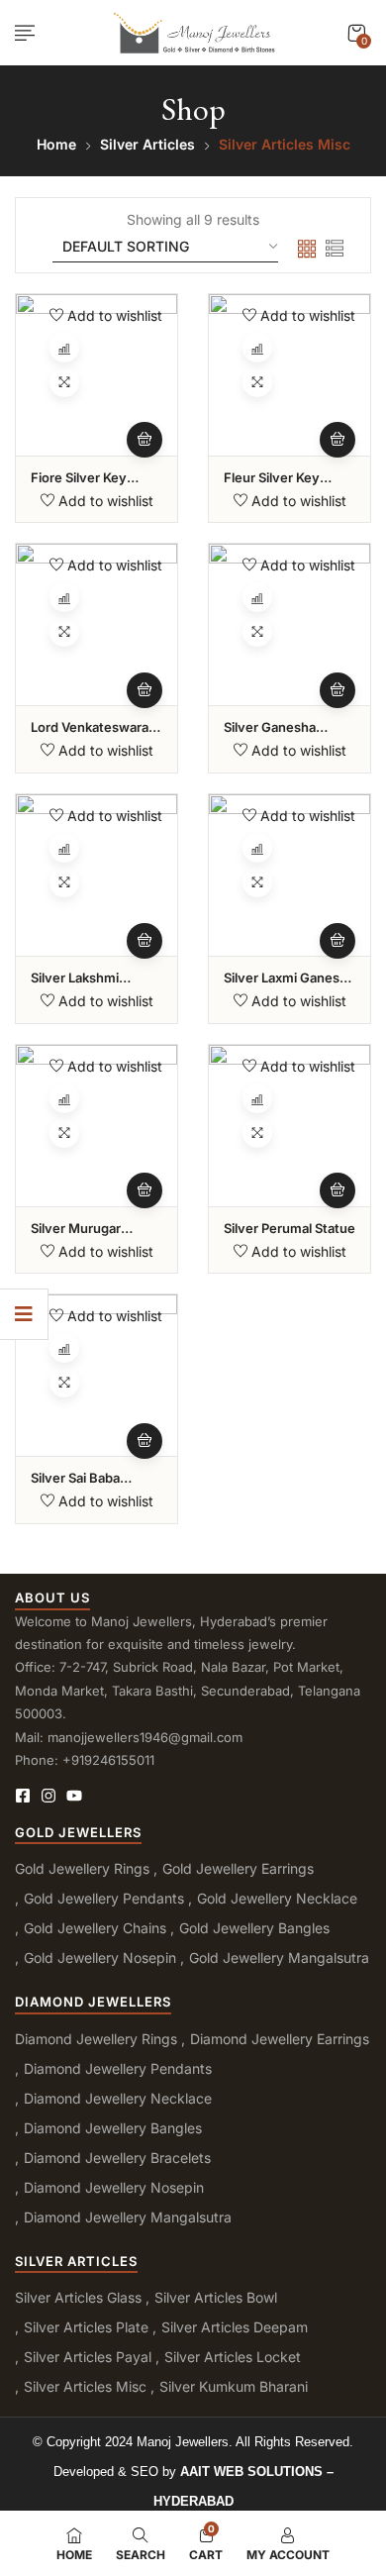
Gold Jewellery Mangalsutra (279, 1958)
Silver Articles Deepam (235, 2327)
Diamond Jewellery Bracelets (117, 2158)
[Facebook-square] (23, 1796)
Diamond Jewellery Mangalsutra (128, 2217)
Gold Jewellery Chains (95, 1928)
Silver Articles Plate (86, 2327)
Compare (64, 348)
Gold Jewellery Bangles (254, 1928)
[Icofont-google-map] (100, 1796)
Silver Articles (147, 144)
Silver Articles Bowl (216, 2297)
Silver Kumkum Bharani (234, 2386)
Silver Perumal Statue (289, 1228)
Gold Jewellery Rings (82, 1868)
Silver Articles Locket (233, 2357)
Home (56, 144)
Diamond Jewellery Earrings (280, 2039)
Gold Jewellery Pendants (104, 1898)
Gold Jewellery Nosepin (100, 1958)
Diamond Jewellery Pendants (118, 2068)
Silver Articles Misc (85, 2386)
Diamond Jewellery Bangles (113, 2128)
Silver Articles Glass (78, 2297)
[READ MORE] (145, 440)
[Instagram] (48, 1796)
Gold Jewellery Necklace (277, 1898)
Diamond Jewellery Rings (96, 2039)
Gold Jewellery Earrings (238, 1868)
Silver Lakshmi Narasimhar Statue (88, 986)
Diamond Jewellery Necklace (118, 2098)
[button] (356, 33)
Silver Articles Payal (88, 2357)
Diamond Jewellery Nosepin (114, 2187)
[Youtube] (74, 1796)
